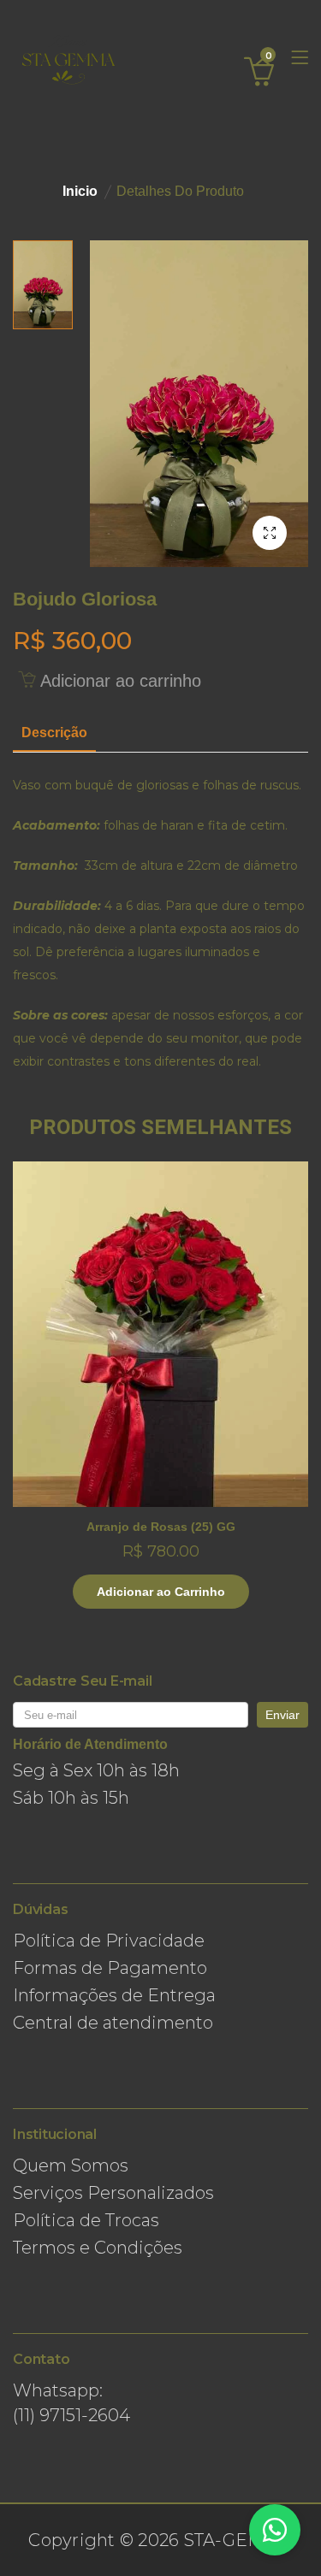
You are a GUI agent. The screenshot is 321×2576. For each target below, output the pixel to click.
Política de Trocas (86, 2220)
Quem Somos (71, 2165)
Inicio (80, 191)
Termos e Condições (98, 2248)
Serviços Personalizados (113, 2193)
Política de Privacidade (109, 1941)
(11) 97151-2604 (71, 2415)
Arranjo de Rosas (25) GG (161, 1527)
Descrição (54, 733)
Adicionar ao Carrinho (161, 1592)
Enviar (282, 1715)
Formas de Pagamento (110, 1968)
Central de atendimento (113, 2023)
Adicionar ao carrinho (118, 681)
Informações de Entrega (114, 1995)
